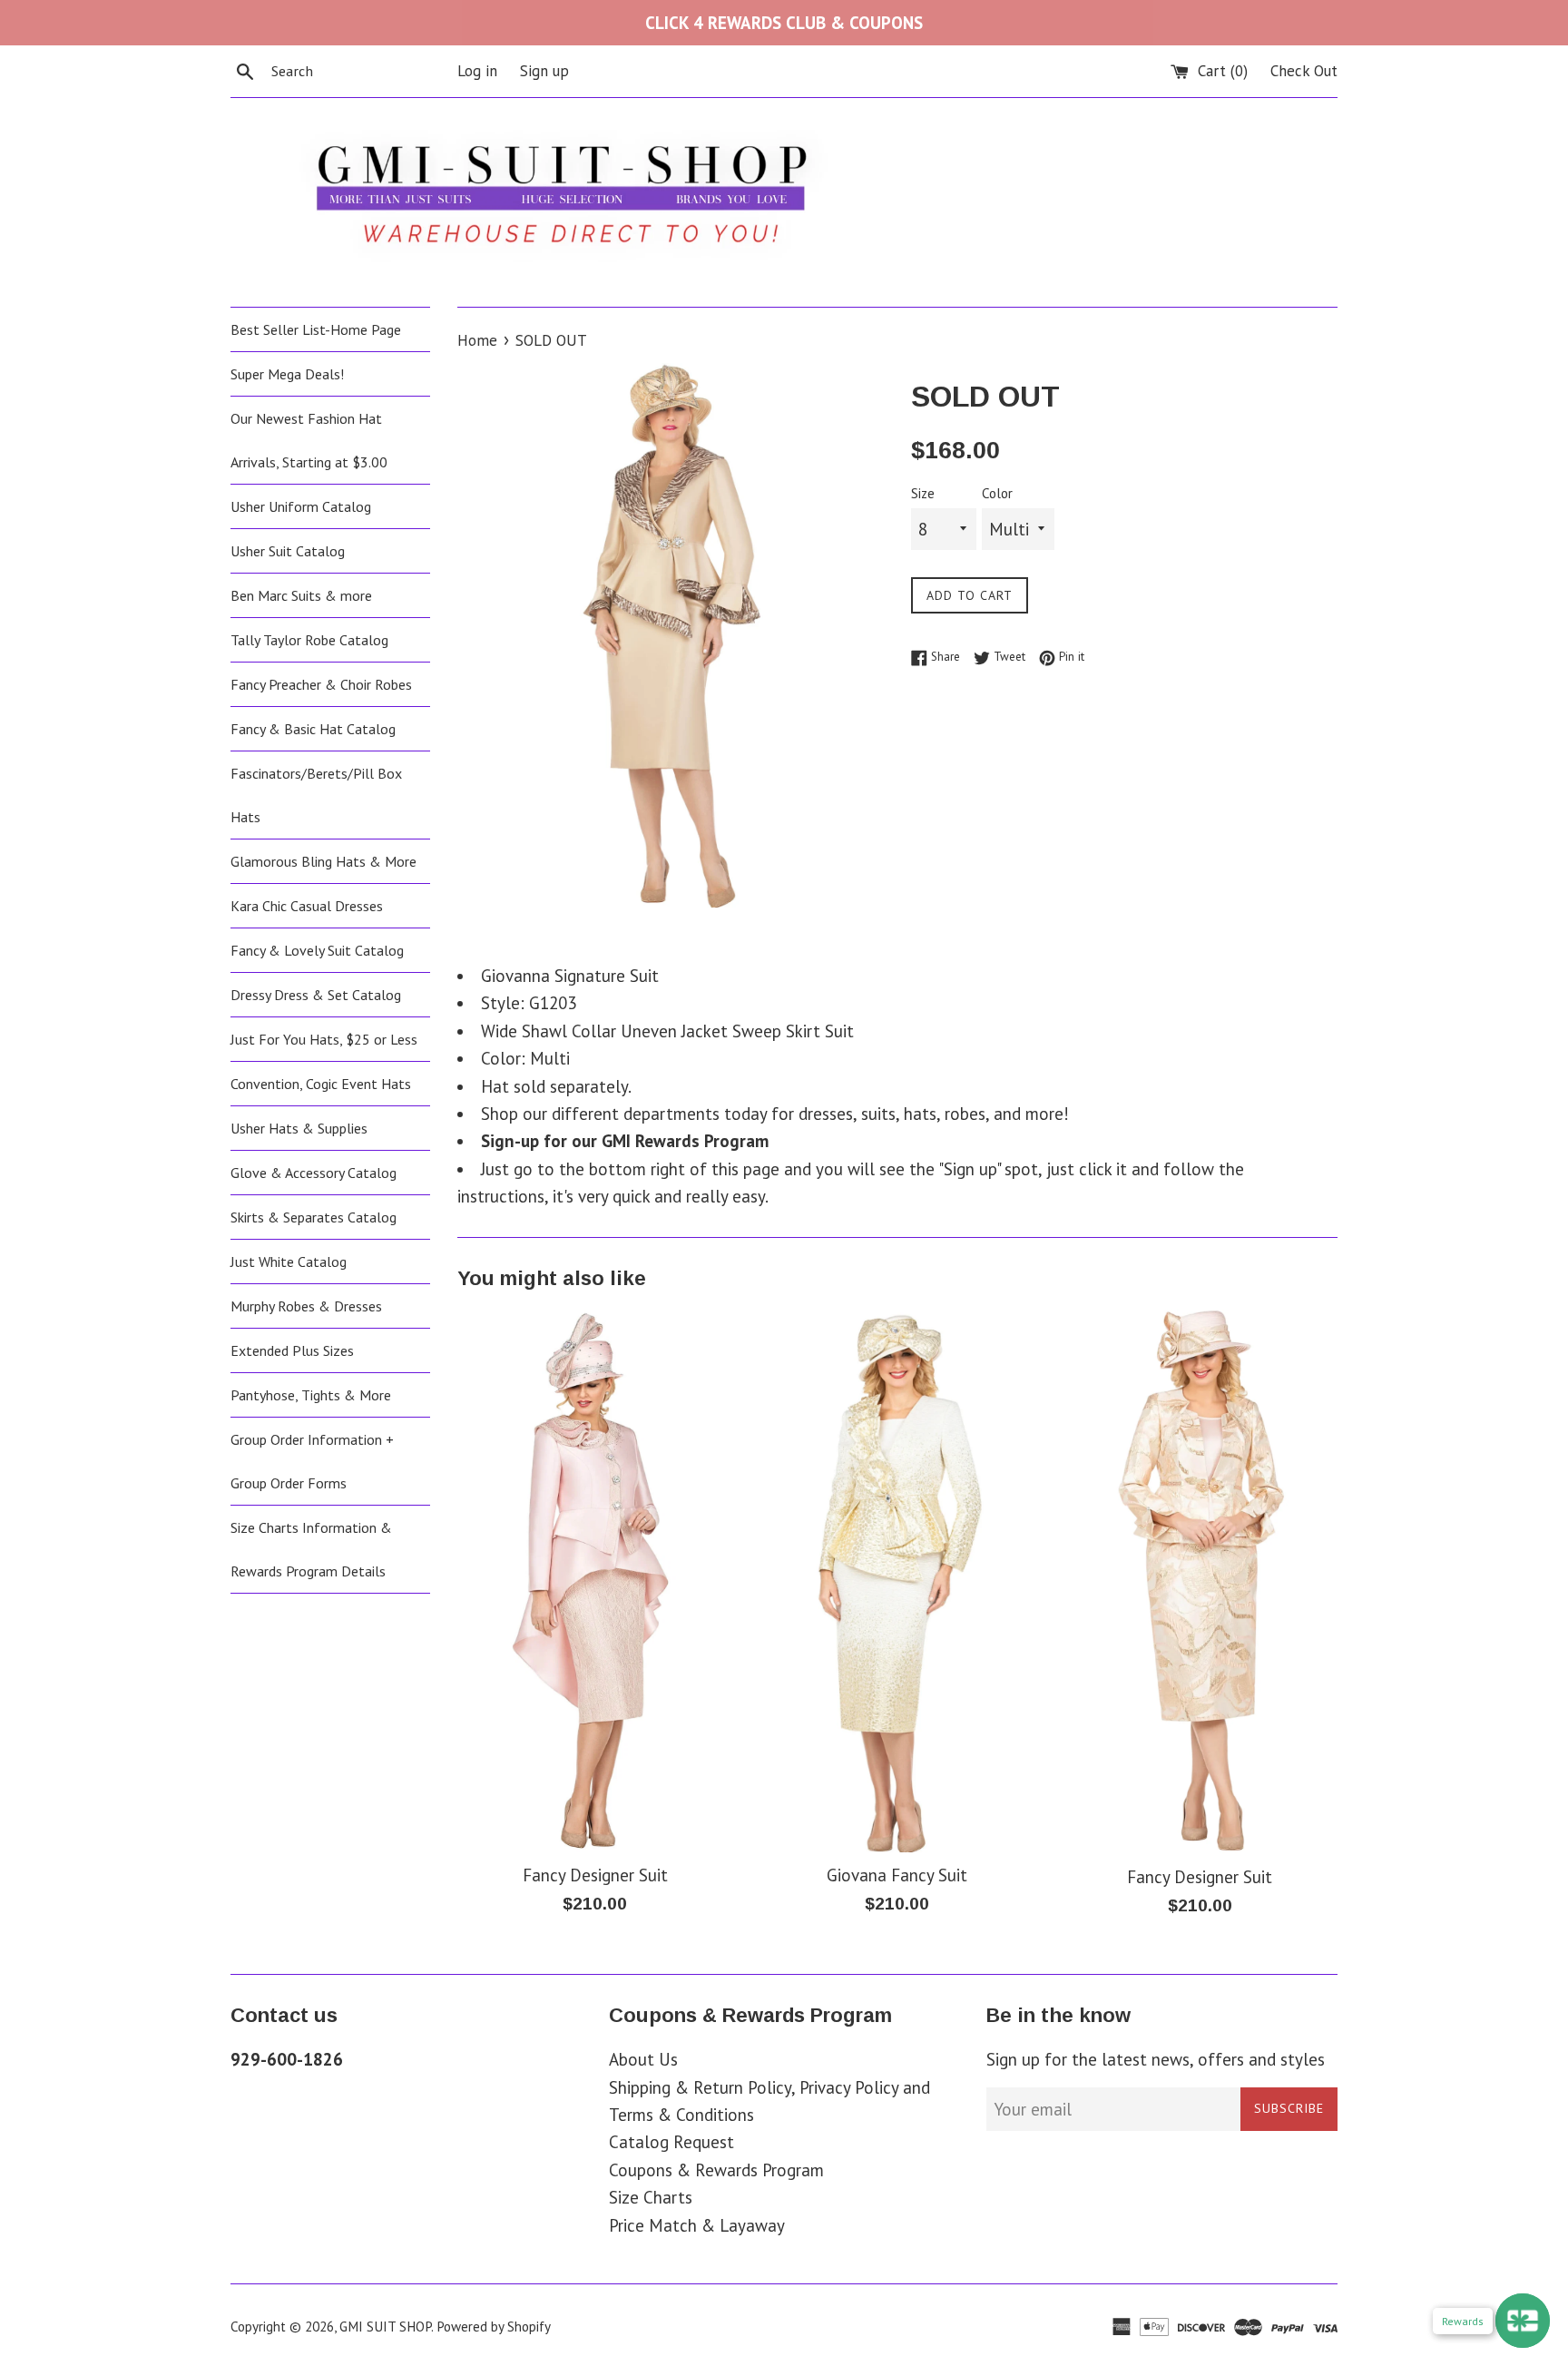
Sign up (544, 71)
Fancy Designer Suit (595, 1875)
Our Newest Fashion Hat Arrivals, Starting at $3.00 (309, 440)
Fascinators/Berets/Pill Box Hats (316, 795)
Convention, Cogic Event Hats (321, 1084)
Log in (477, 71)
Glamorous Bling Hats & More (323, 861)
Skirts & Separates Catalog (314, 1217)
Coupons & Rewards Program (716, 2170)
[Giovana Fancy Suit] (897, 1581)
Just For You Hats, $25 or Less (324, 1039)
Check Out (1304, 71)
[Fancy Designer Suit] (595, 1581)
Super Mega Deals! (287, 374)
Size (923, 493)
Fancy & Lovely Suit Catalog (317, 950)
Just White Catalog (289, 1262)
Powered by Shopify (494, 2327)
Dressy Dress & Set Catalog (316, 995)
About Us (643, 2059)
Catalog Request (671, 2142)
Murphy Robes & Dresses (306, 1306)
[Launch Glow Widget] (1523, 2321)
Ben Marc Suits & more (301, 595)
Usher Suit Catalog (288, 551)
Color (997, 493)
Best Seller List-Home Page (316, 329)
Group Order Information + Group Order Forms (312, 1461)
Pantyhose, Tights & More (311, 1395)
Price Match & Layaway (697, 2225)
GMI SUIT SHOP (385, 2327)
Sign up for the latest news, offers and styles (1156, 2059)
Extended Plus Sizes (292, 1350)
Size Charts (651, 2197)
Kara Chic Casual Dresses (307, 906)
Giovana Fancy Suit (897, 1875)
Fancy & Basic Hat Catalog (313, 729)
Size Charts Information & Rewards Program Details (311, 1549)
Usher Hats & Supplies (299, 1128)
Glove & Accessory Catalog (314, 1173)
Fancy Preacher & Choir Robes (321, 684)
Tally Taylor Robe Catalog (309, 640)
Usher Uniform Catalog (301, 506)
